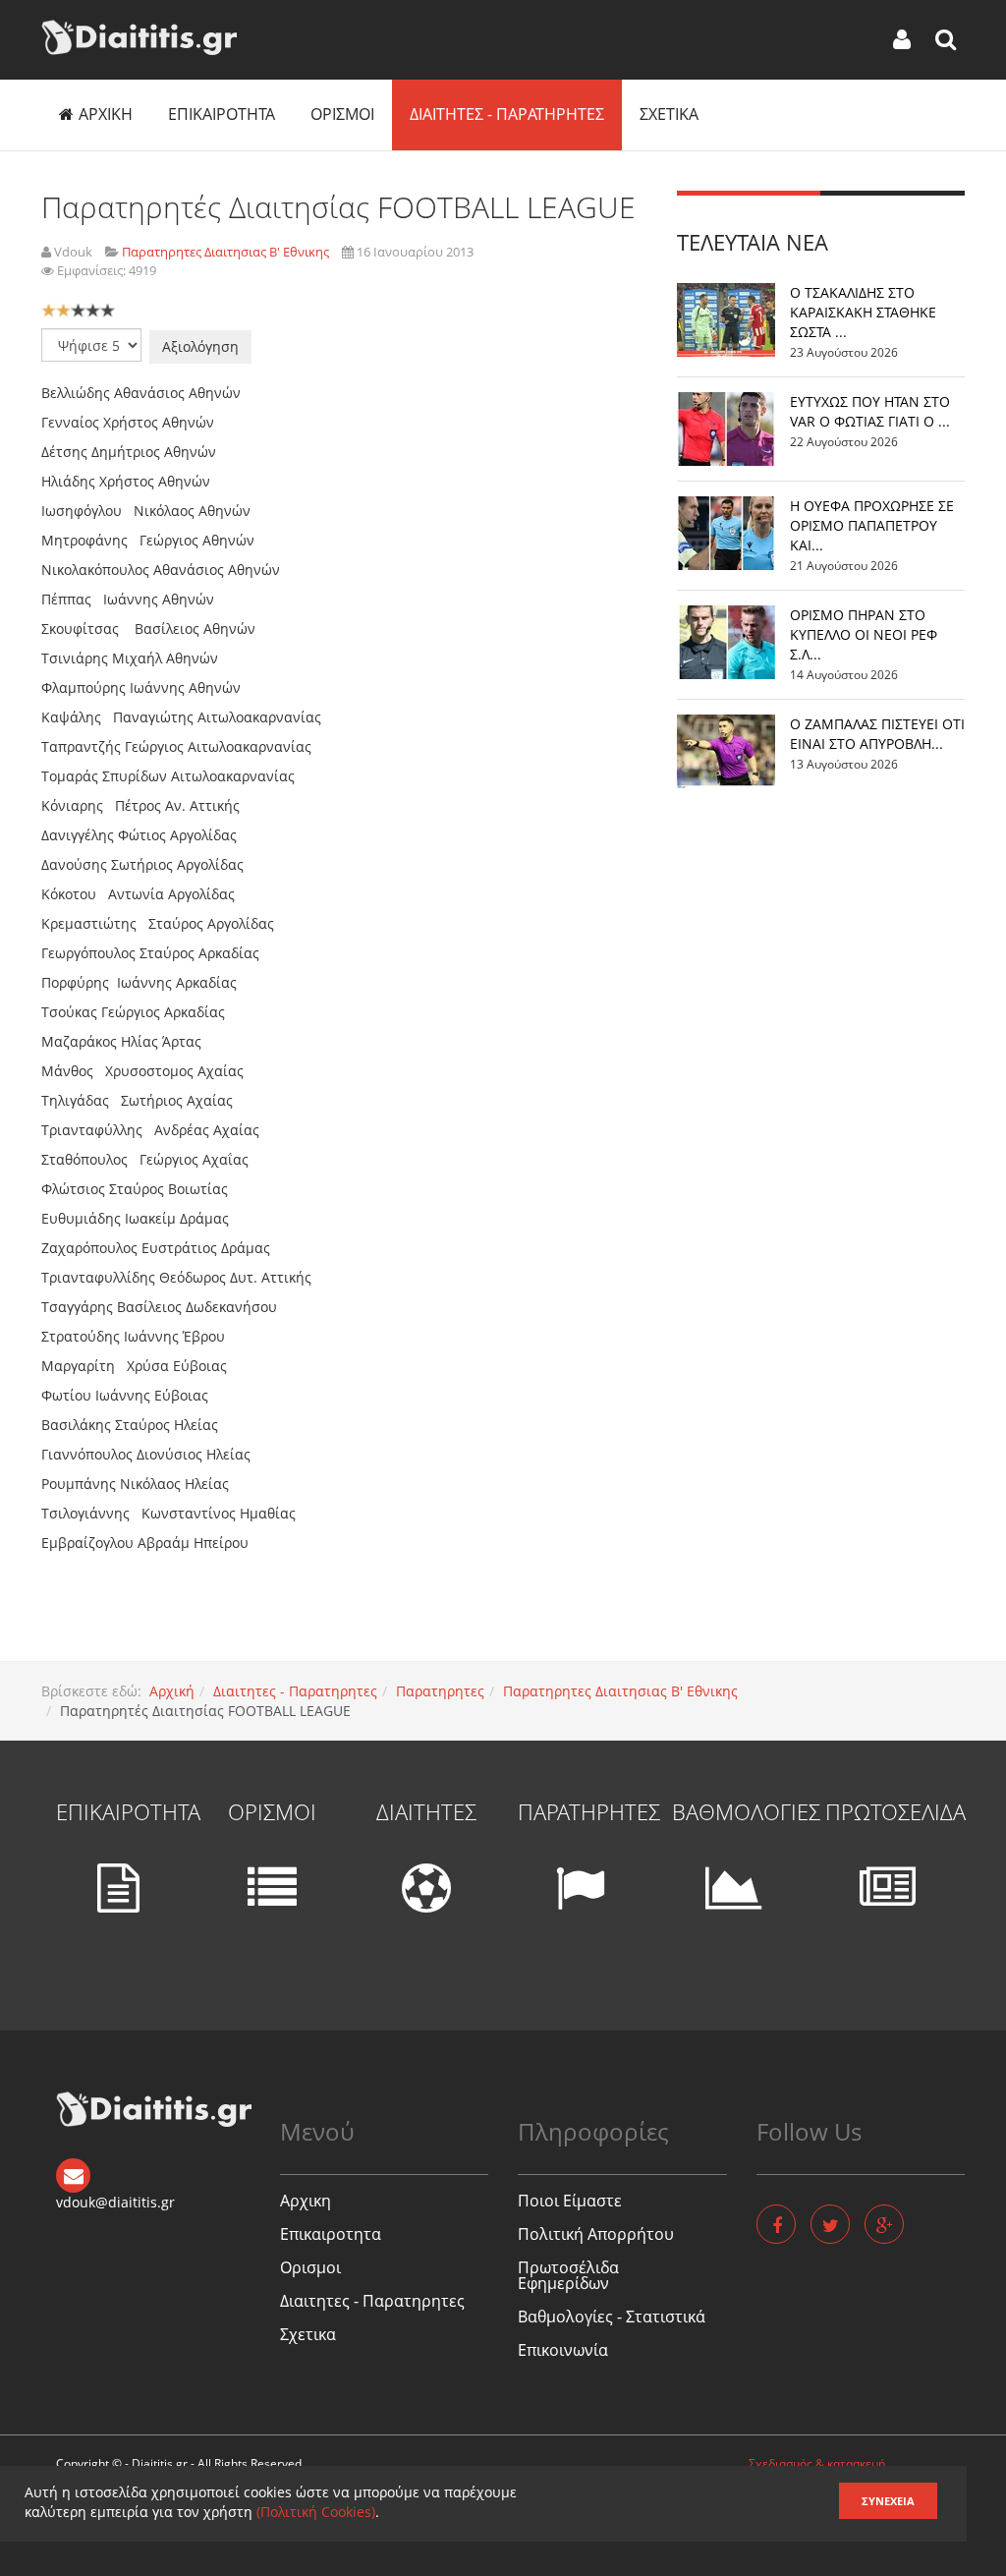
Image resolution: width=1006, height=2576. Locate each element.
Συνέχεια (888, 2501)
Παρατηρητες (440, 1691)
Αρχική (172, 1691)
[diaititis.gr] (139, 37)
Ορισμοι (342, 114)
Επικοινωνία (563, 2350)
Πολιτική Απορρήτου (596, 2234)
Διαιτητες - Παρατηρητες (507, 114)
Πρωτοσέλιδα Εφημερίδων (568, 2275)
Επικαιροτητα (222, 114)
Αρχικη (106, 114)
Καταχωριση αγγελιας (807, 2548)
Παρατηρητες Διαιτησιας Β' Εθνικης (620, 1691)
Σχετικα (669, 114)
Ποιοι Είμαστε (570, 2201)
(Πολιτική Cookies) (316, 2512)
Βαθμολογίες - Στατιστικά (612, 2317)
